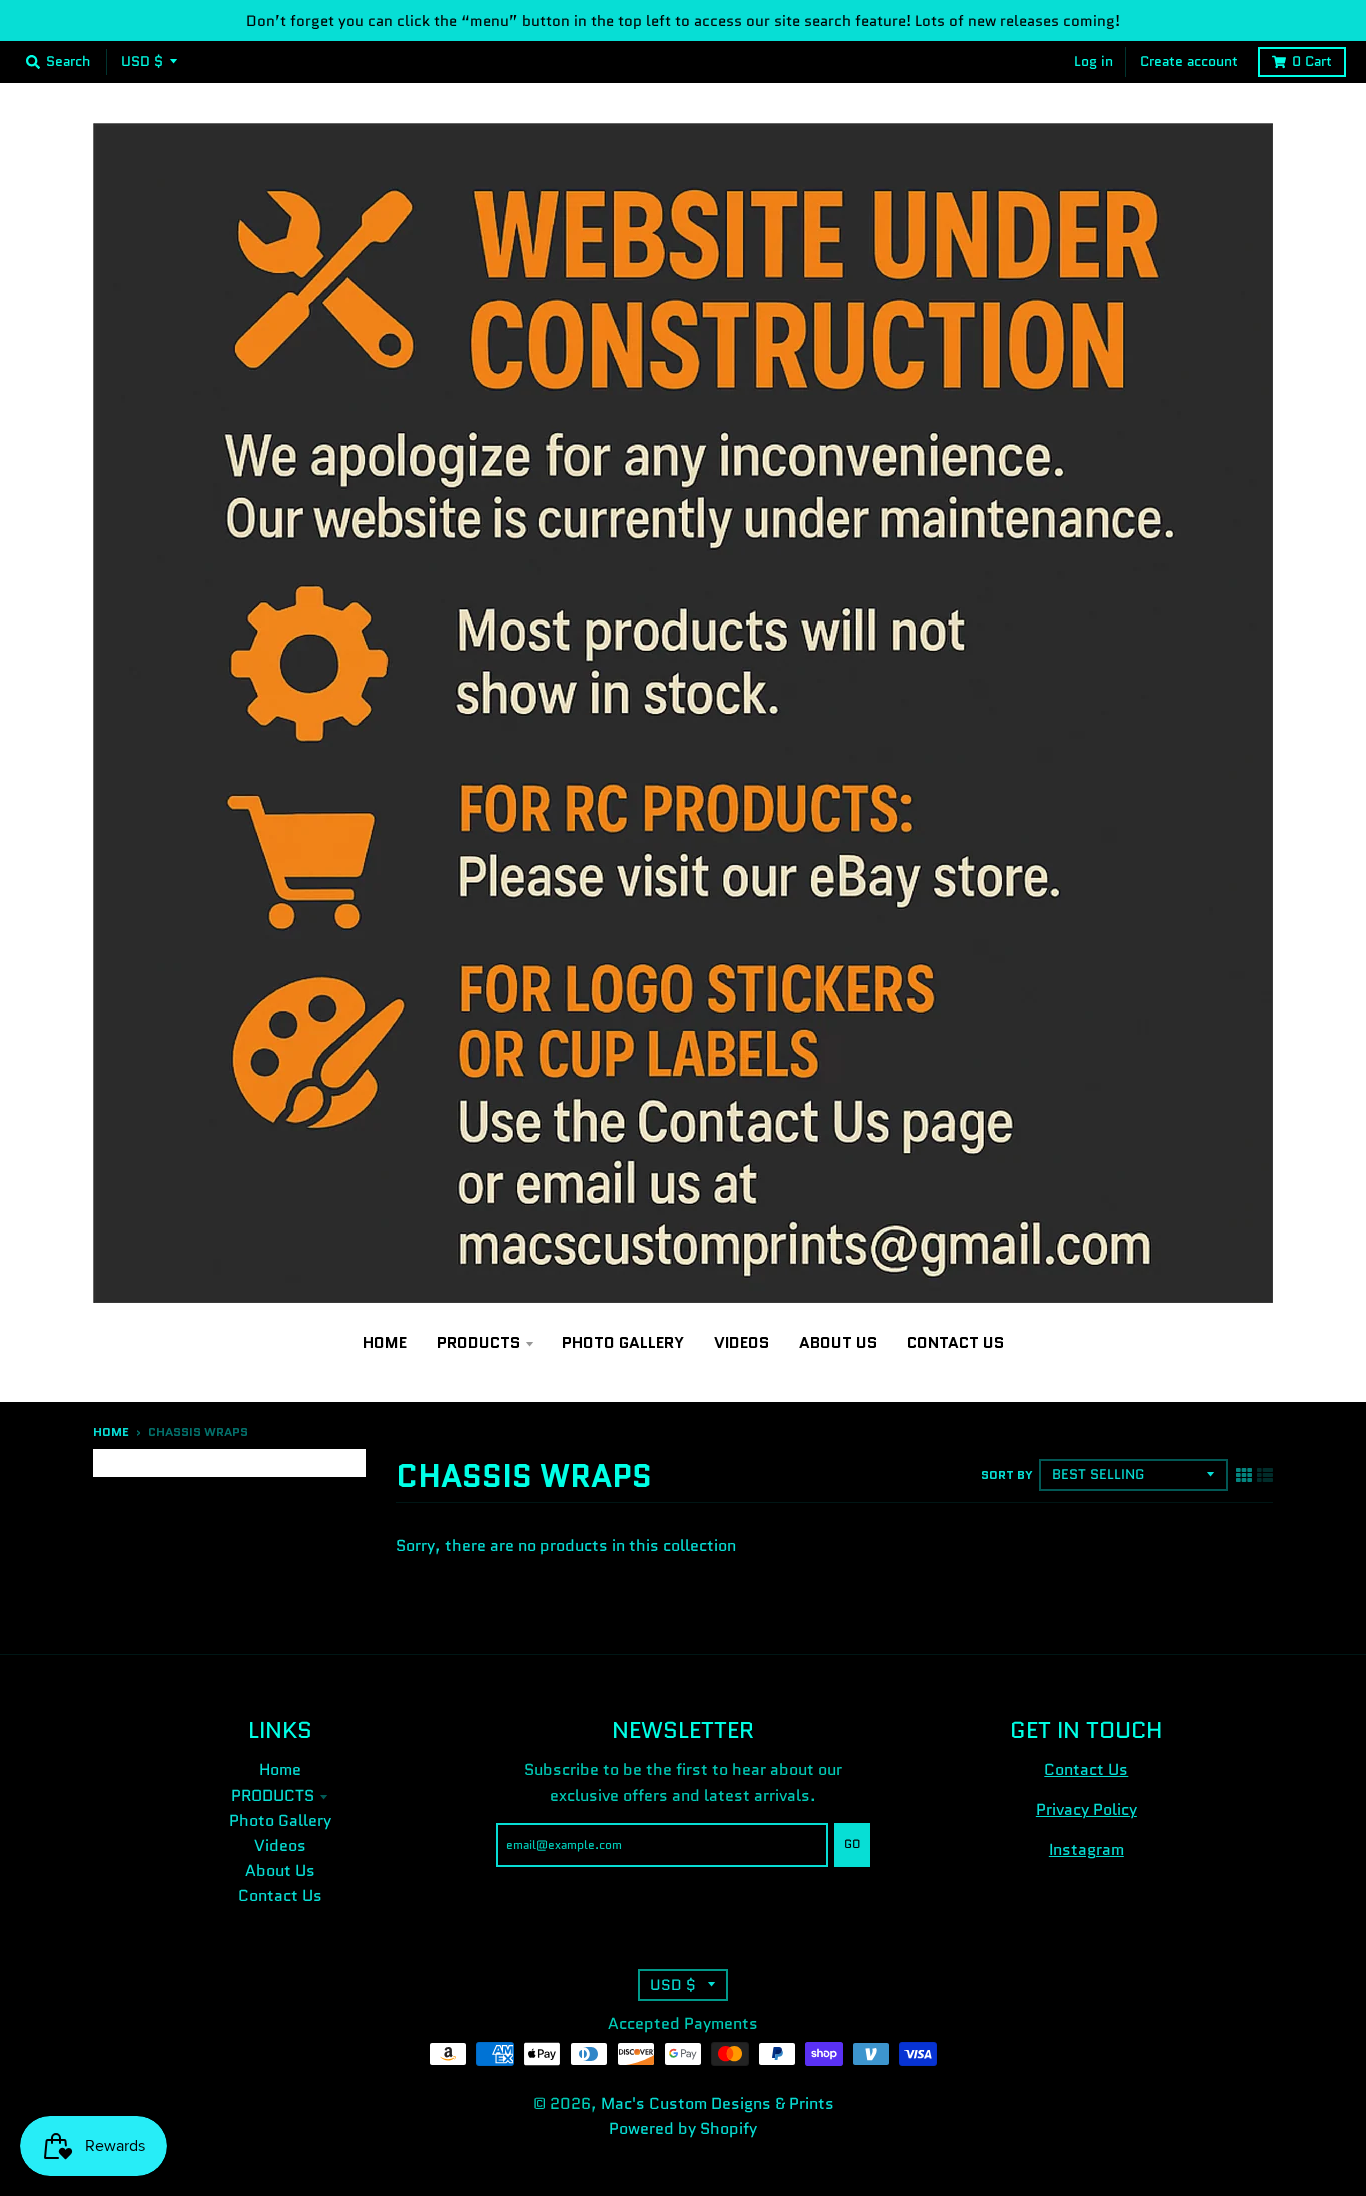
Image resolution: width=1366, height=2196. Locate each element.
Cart (1312, 61)
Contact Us (280, 1895)
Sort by (1007, 1475)
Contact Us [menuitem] (955, 1342)
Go (852, 1844)
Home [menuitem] (385, 1342)
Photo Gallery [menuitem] (623, 1342)
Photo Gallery (280, 1820)
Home (111, 1432)
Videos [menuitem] (741, 1342)
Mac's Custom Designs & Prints (717, 2103)
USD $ (142, 61)
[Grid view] (1244, 1474)
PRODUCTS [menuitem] (478, 1342)
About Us (280, 1870)
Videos (280, 1845)
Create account (1189, 61)
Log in (1093, 61)
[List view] (1265, 1474)
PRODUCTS (272, 1795)
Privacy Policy (1086, 1809)
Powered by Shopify (683, 2128)
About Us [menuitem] (838, 1342)
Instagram (1086, 1849)
